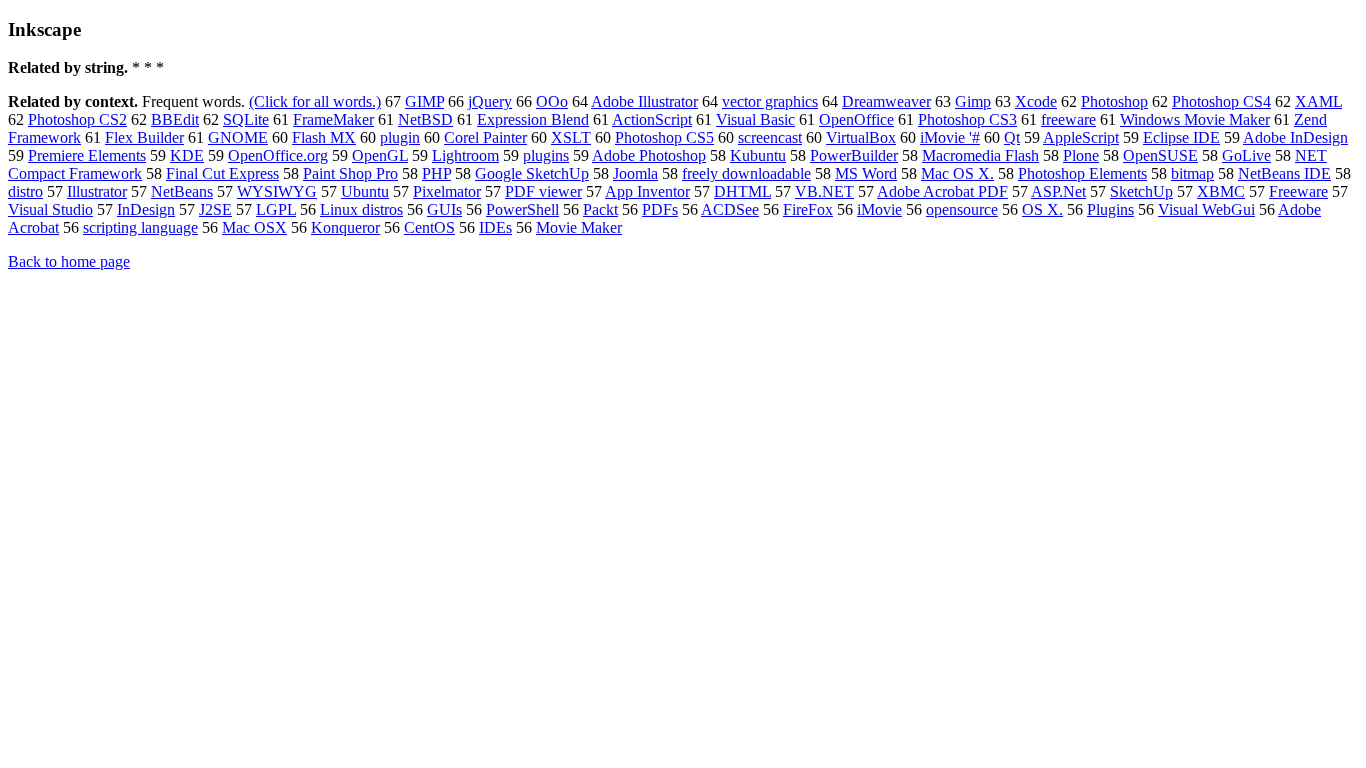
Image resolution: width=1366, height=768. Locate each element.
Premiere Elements (87, 155)
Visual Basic (755, 119)
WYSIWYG (277, 191)
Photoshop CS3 (967, 119)
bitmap (1192, 173)
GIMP (424, 101)
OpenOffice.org (278, 155)
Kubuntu (758, 155)
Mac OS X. (957, 173)
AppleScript (1081, 137)
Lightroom (465, 155)
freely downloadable (746, 173)
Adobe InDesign (1295, 137)
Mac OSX (254, 227)
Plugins (1110, 209)
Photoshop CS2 (77, 119)
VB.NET (824, 191)
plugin (400, 137)
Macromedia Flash (980, 155)
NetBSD (425, 119)
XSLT (571, 137)
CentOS (429, 227)
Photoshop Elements (1082, 173)
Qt (1012, 137)
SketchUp (1141, 191)
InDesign (146, 209)
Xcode (1036, 101)
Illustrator (97, 191)
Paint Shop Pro (350, 173)
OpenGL (380, 155)
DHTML (742, 191)
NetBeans (182, 191)
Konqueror (345, 227)
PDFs (660, 209)
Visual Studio (50, 209)
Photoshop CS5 (664, 137)
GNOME (238, 137)
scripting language (140, 227)
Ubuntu (365, 191)
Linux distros (361, 209)
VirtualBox (861, 137)
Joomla (635, 173)
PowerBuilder (854, 155)
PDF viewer (543, 191)
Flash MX (324, 137)
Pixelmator (447, 191)
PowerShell (522, 209)
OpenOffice (856, 119)
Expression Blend (533, 119)
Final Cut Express (222, 173)
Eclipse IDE (1181, 137)
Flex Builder (144, 137)
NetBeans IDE (1284, 173)
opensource (962, 209)
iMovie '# (950, 137)
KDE (187, 155)
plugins (546, 155)
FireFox (808, 209)
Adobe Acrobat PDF (942, 191)
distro (25, 191)
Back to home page (69, 261)
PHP (436, 173)
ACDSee (730, 209)
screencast (770, 137)
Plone (1081, 155)
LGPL (276, 209)
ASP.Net (1058, 191)
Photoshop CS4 (1221, 101)
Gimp (973, 101)
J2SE (215, 209)
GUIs (444, 209)
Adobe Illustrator (644, 101)
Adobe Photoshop (649, 155)
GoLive (1246, 155)
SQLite (246, 119)
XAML (1318, 101)
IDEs (495, 227)
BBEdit (175, 119)
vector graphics (770, 101)
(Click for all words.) (315, 101)
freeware (1068, 119)
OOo (552, 101)
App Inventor (647, 191)
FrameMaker (333, 119)
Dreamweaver (886, 101)
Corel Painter (485, 137)
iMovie (879, 209)
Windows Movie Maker (1195, 119)
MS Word (866, 173)
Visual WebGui (1206, 209)
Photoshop (1114, 101)
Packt (600, 209)
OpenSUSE (1160, 155)
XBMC (1221, 191)
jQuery (490, 101)
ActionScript (652, 119)
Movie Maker (579, 227)
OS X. (1042, 209)
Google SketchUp (532, 173)
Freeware (1298, 191)
